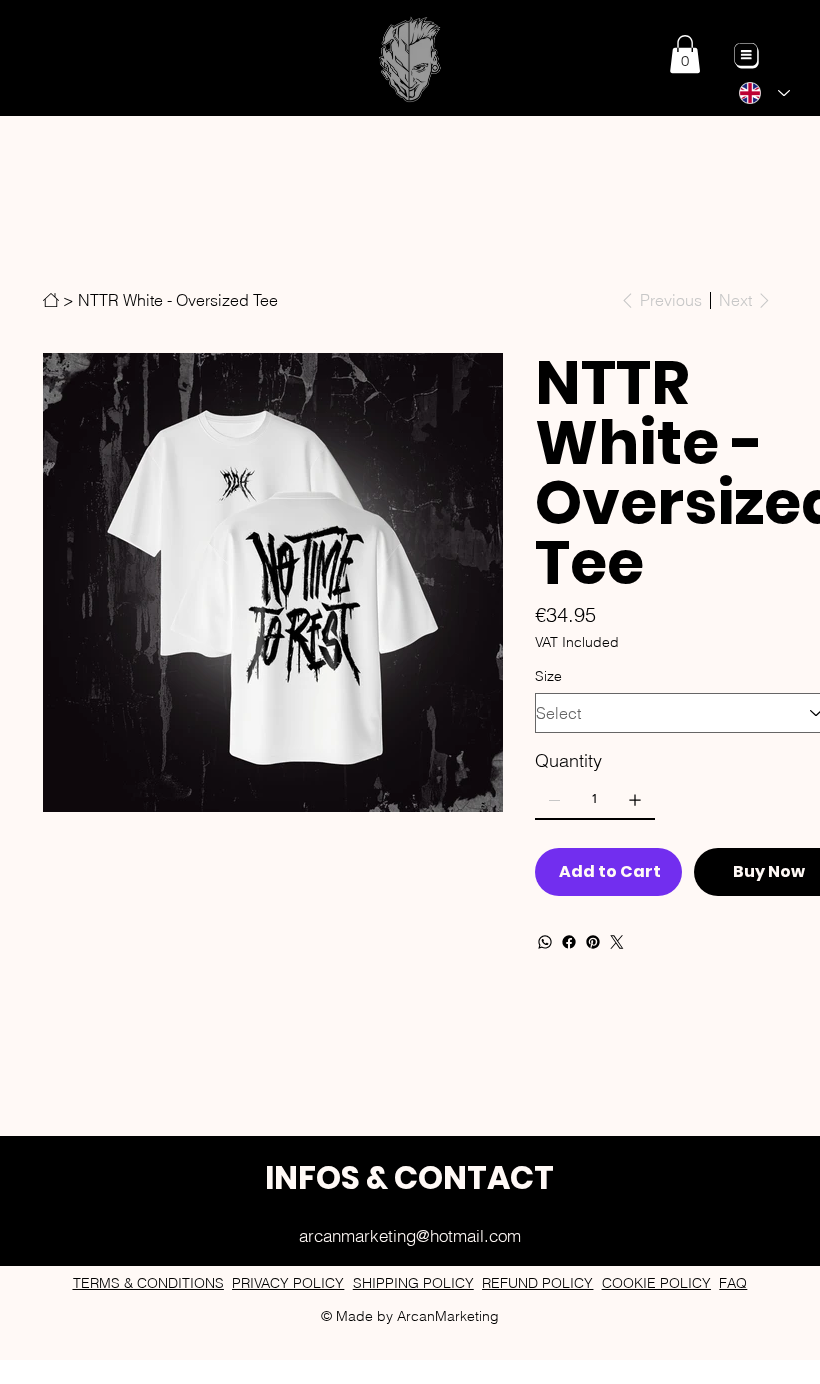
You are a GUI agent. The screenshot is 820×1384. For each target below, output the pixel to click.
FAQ (733, 1283)
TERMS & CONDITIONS (148, 1283)
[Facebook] (569, 942)
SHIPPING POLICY (413, 1283)
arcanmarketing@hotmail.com (410, 1235)
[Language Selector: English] (764, 93)
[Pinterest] (593, 942)
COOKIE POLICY (656, 1283)
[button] (685, 54)
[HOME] (51, 300)
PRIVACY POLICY (288, 1283)
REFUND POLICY (537, 1283)
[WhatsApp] (545, 942)
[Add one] (635, 800)
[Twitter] (617, 942)
